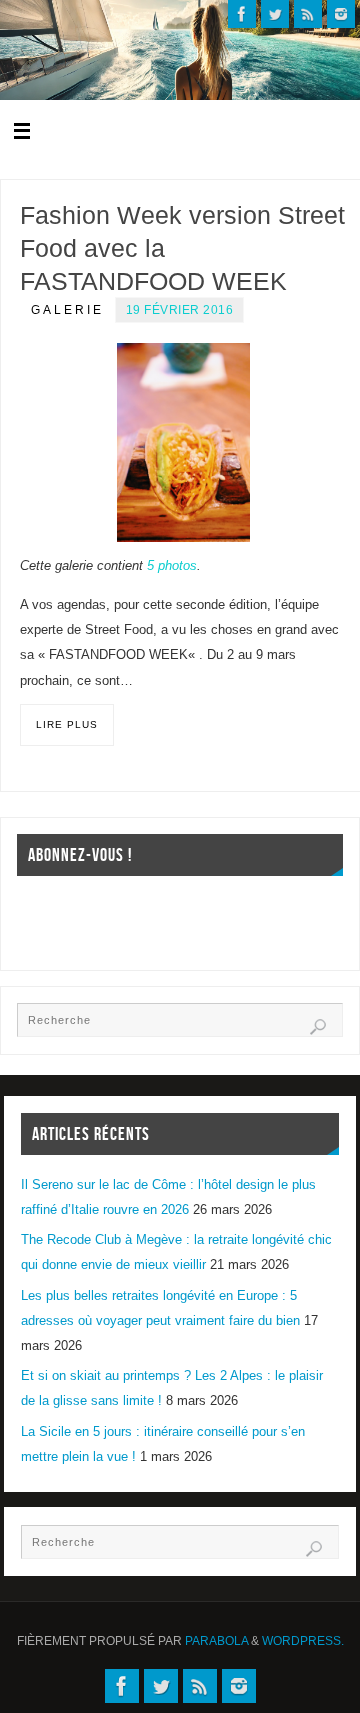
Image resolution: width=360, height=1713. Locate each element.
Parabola (216, 1641)
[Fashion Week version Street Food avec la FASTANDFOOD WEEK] (183, 442)
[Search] (318, 1027)
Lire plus (67, 724)
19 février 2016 (180, 310)
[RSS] (308, 14)
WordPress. (303, 1641)
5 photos (172, 566)
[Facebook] (242, 14)
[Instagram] (341, 14)
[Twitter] (275, 14)
